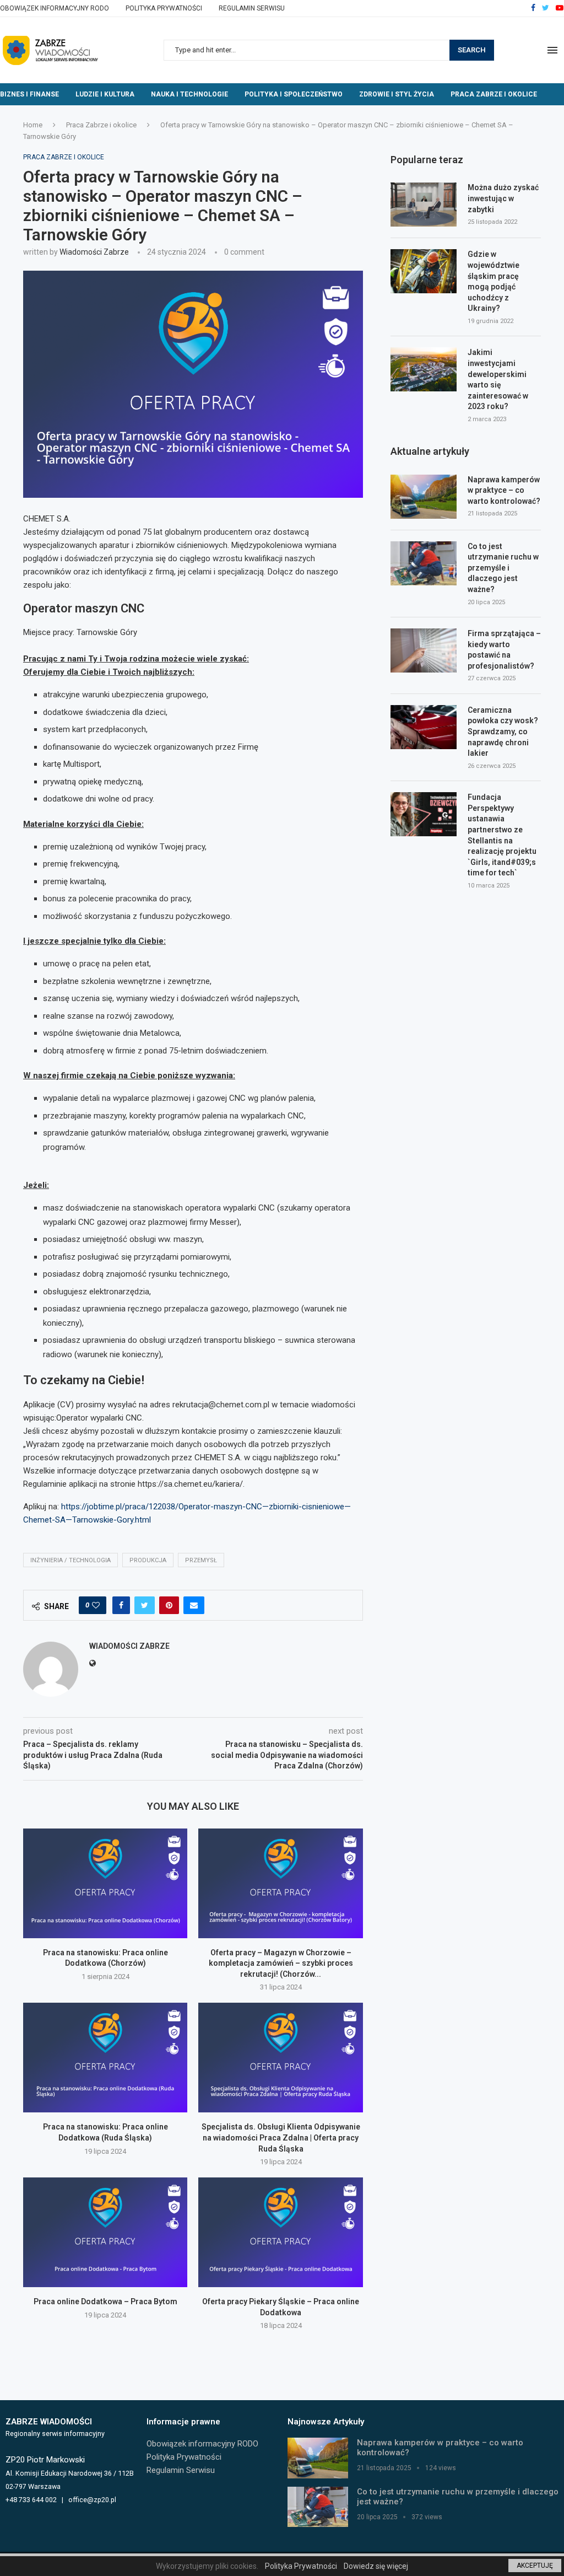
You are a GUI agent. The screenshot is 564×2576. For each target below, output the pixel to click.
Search (472, 50)
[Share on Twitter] (145, 1605)
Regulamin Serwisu (252, 8)
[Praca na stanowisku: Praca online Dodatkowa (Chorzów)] (105, 1883)
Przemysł (201, 1560)
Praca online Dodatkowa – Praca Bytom (105, 2301)
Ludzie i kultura (105, 94)
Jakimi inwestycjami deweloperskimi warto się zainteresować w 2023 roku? (498, 379)
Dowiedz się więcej (376, 2566)
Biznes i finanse (29, 94)
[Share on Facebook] (121, 1605)
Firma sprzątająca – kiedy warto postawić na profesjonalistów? (504, 650)
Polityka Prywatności (164, 8)
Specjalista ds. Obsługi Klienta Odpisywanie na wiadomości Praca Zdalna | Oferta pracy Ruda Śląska (281, 2137)
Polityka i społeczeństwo (294, 94)
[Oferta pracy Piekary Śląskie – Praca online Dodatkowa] (280, 2232)
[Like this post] (96, 1605)
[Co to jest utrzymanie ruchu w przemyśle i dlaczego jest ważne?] (424, 563)
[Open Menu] (552, 50)
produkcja (148, 1560)
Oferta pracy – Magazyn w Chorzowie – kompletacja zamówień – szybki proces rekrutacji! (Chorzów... (281, 1963)
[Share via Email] (194, 1605)
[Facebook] (533, 8)
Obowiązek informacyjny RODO (55, 8)
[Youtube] (560, 8)
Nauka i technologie (189, 94)
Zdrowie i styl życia (397, 94)
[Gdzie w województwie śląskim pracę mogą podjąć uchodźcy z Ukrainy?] (424, 271)
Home (33, 125)
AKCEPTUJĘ (535, 2566)
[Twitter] (546, 8)
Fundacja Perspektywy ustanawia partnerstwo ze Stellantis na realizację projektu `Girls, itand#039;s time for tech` (502, 835)
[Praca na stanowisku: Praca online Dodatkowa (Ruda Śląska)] (105, 2058)
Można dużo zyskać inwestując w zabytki (503, 198)
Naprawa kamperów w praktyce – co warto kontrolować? (504, 490)
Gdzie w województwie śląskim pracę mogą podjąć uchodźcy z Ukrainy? (493, 281)
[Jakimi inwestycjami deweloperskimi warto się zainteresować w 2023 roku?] (424, 369)
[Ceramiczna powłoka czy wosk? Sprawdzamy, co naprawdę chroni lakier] (424, 727)
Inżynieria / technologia (70, 1560)
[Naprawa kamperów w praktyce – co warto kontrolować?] (424, 497)
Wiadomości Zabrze (94, 252)
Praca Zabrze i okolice (494, 94)
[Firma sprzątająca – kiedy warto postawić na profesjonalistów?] (424, 650)
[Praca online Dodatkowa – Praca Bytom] (105, 2232)
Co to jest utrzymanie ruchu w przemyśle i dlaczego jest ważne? (503, 568)
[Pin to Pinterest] (169, 1605)
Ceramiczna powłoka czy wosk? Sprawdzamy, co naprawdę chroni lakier (503, 732)
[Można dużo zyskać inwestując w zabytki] (424, 205)
